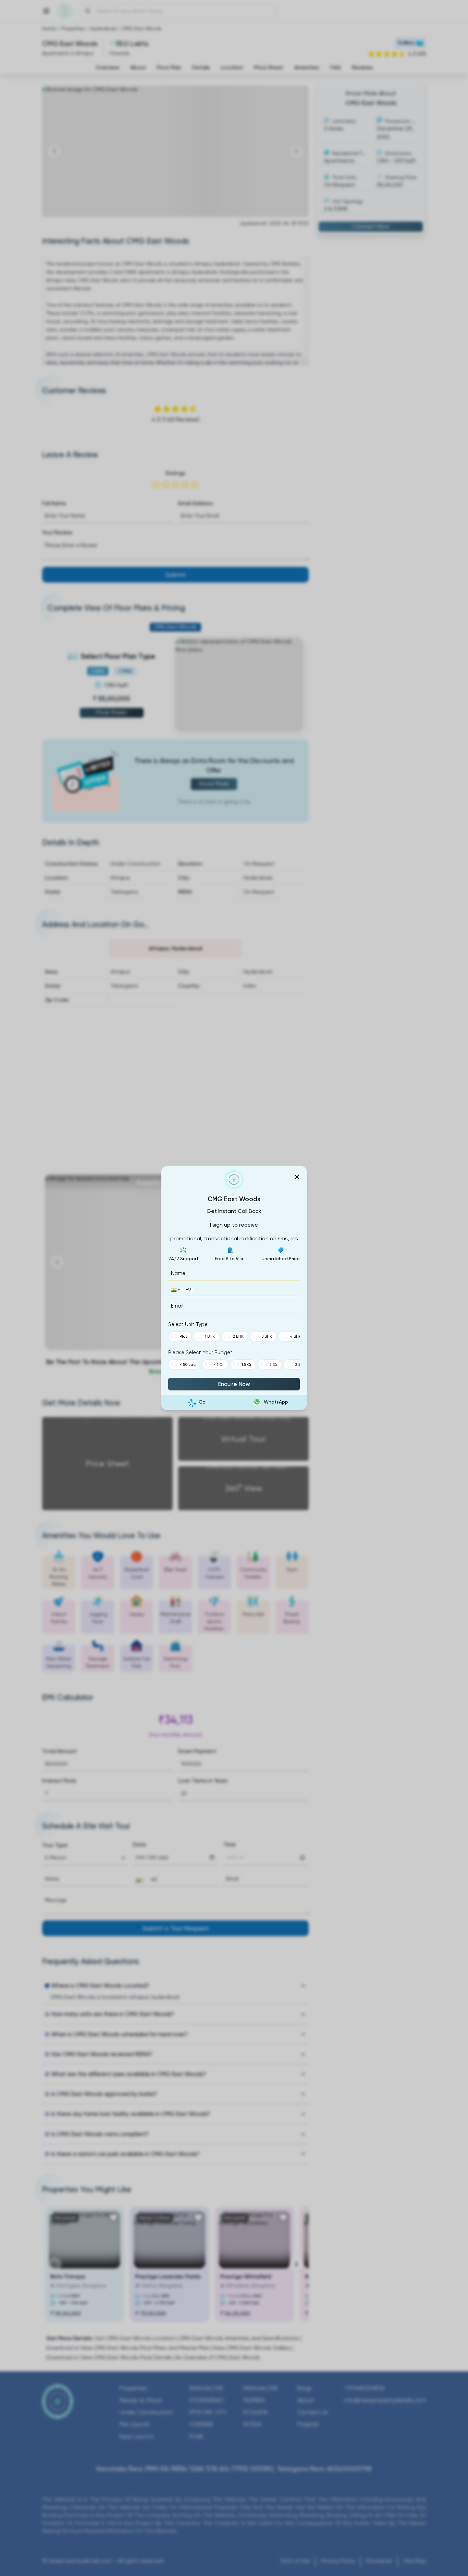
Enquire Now (234, 1384)
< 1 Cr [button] (219, 1364)
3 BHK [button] (267, 1336)
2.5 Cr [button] (300, 1364)
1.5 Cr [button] (247, 1364)
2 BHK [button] (238, 1336)
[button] (175, 1290)
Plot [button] (183, 1336)
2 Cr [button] (273, 1364)
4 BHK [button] (295, 1336)
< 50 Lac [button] (188, 1364)
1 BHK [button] (210, 1336)
